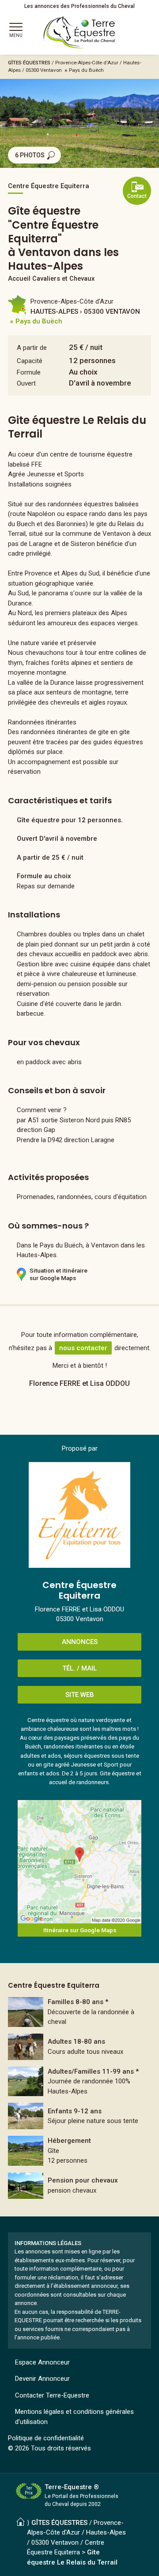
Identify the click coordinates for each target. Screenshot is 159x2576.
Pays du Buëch (86, 70)
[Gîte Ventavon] (79, 2151)
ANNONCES (80, 1642)
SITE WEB (80, 1695)
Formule (29, 372)
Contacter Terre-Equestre (52, 2395)
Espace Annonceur (42, 2362)
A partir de (32, 348)
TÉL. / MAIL (79, 1668)
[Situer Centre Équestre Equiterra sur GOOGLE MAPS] (79, 1862)
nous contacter (83, 1348)
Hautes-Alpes (106, 2532)
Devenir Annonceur (42, 2379)
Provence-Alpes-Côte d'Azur (87, 63)
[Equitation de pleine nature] (79, 2012)
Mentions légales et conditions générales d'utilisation (74, 2417)
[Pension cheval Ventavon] (79, 2186)
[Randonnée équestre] (79, 2082)
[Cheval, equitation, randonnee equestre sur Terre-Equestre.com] (79, 33)
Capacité (30, 361)
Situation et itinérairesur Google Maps (59, 1274)
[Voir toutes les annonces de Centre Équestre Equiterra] (79, 1515)
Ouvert (26, 383)
